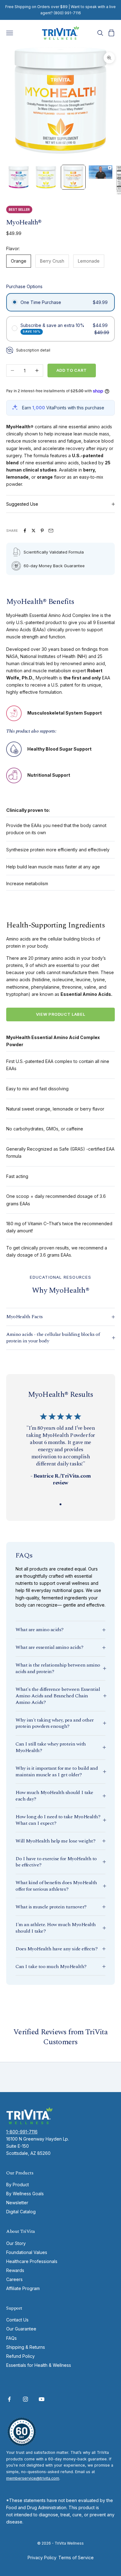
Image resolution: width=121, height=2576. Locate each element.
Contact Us (17, 2320)
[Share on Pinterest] (42, 531)
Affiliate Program (23, 2288)
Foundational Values (27, 2252)
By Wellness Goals (25, 2194)
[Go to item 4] (101, 172)
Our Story (16, 2243)
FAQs (11, 2338)
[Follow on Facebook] (9, 2399)
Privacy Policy (42, 2558)
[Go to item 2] (46, 177)
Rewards (15, 2270)
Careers (14, 2279)
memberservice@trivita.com (33, 2478)
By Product (18, 2185)
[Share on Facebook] (25, 531)
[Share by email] (51, 531)
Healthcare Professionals (32, 2261)
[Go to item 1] (19, 177)
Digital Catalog (21, 2212)
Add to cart (72, 370)
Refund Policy (20, 2356)
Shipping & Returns (26, 2347)
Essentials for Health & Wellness (39, 2365)
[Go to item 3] (73, 177)
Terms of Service (76, 2558)
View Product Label (61, 1014)
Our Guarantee (21, 2329)
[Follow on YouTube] (42, 2399)
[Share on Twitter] (34, 531)
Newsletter (17, 2203)
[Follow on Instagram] (25, 2399)
